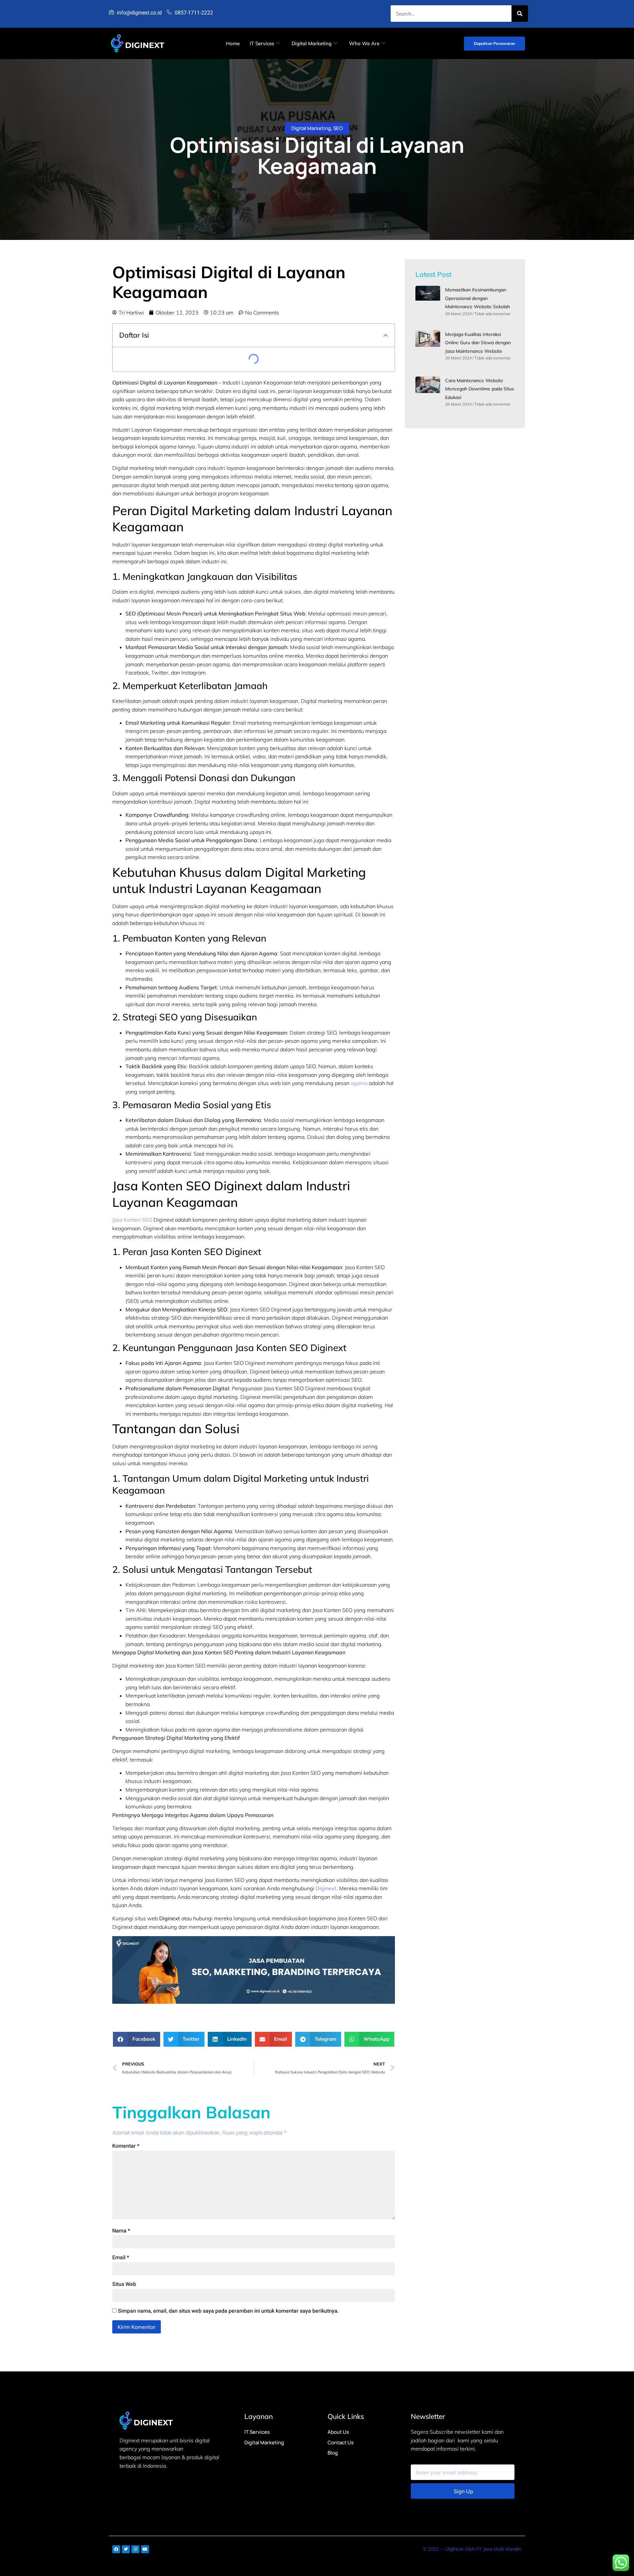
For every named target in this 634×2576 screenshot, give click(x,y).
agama (359, 1083)
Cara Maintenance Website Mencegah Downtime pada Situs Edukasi (480, 389)
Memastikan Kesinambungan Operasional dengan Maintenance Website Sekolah (477, 298)
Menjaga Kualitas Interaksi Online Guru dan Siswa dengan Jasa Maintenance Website (478, 343)
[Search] (520, 14)
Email (121, 2258)
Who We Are (364, 43)
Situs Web (124, 2284)
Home (233, 43)
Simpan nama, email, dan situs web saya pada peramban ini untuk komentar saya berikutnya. (228, 2311)
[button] (386, 335)
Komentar (126, 2146)
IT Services (262, 43)
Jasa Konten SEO (132, 1220)
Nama (121, 2231)
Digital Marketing (312, 43)
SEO (338, 128)
